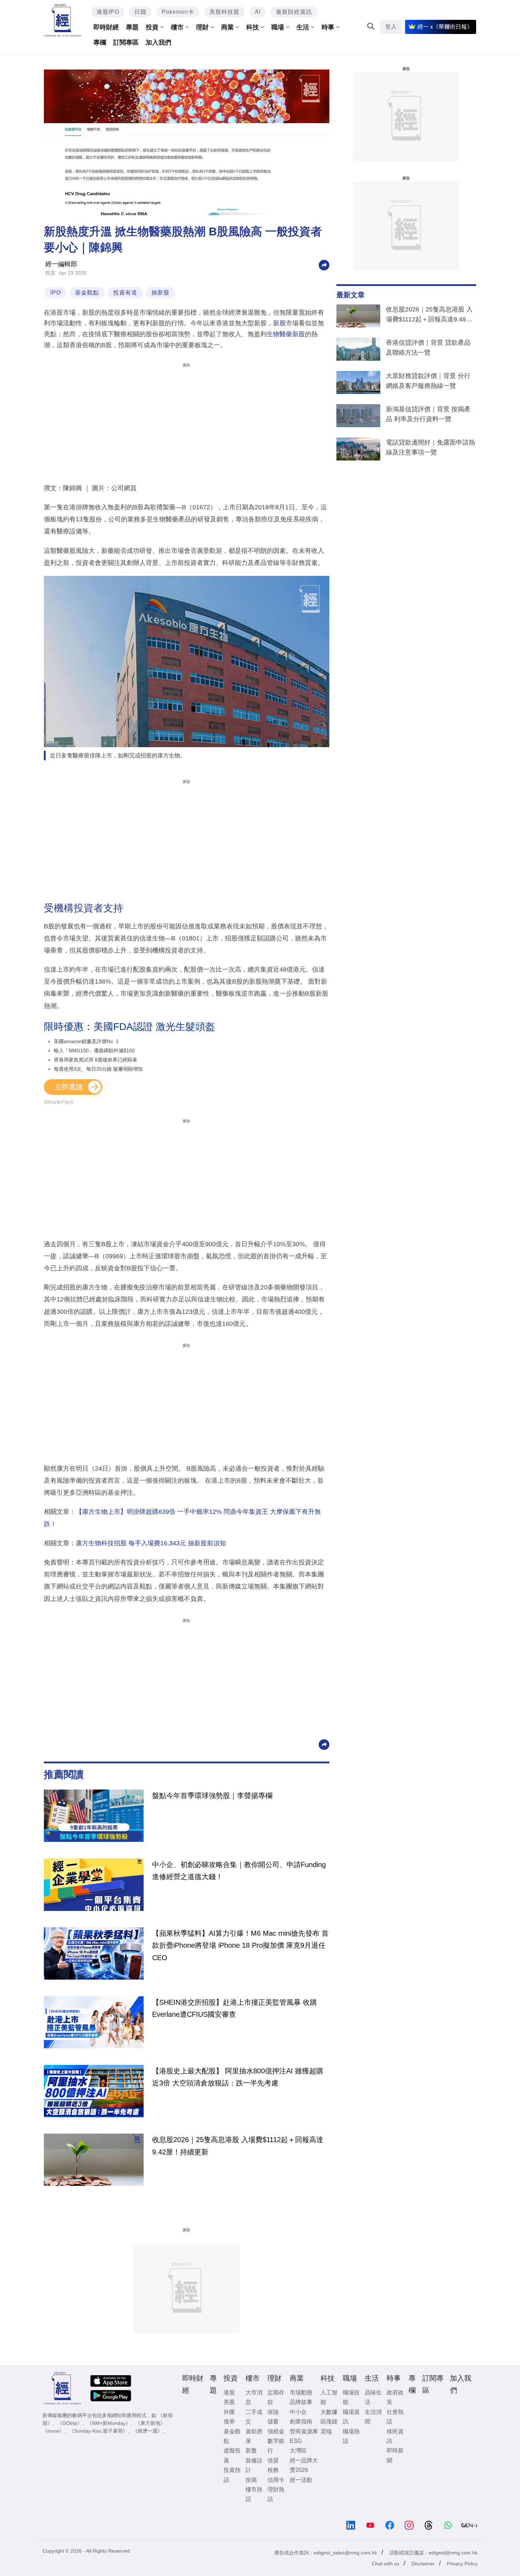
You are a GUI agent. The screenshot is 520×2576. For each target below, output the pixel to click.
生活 (303, 27)
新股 (279, 323)
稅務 (273, 2470)
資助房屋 (254, 2436)
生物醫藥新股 (286, 334)
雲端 (326, 2431)
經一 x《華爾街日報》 (445, 27)
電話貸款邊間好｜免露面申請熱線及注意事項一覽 (431, 447)
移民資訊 (395, 2436)
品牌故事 (301, 2402)
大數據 (329, 2412)
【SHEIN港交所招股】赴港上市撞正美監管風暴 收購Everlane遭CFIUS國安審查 (235, 2008)
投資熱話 (232, 2475)
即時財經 (106, 27)
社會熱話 (395, 2417)
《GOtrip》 (70, 2423)
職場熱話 (351, 2436)
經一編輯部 (61, 264)
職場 (278, 27)
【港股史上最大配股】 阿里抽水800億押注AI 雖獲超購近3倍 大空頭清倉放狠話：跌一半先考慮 (238, 2077)
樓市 (177, 27)
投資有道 (125, 293)
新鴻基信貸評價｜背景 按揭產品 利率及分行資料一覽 (428, 414)
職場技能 (351, 2397)
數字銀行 (276, 2446)
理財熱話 (276, 2494)
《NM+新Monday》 (109, 2423)
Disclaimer (423, 2564)
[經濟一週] (63, 20)
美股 (229, 2402)
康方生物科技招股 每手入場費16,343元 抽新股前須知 (151, 1543)
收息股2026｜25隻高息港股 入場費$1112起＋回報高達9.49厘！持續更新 (429, 316)
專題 (132, 27)
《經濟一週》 (148, 2431)
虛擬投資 (232, 2455)
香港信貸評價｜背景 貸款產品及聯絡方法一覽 (428, 348)
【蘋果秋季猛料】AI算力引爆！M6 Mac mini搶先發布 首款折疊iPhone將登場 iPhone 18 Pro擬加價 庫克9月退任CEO (240, 1945)
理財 (202, 27)
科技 (253, 27)
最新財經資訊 (294, 12)
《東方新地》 (150, 2423)
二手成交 (254, 2417)
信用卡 (276, 2480)
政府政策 (395, 2397)
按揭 (251, 2480)
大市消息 (254, 2397)
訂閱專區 (126, 42)
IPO (56, 293)
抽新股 (160, 293)
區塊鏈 (329, 2422)
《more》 (53, 2431)
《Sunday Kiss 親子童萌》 (98, 2431)
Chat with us (386, 2564)
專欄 (100, 42)
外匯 (229, 2412)
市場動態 (301, 2392)
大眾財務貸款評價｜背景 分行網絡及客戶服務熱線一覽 (428, 381)
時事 (328, 27)
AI (258, 12)
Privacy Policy (462, 2564)
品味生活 (373, 2397)
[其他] (324, 265)
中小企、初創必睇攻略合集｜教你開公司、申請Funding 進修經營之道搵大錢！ (239, 1871)
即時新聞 (395, 2455)
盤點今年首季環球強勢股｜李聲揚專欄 (212, 1796)
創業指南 (301, 2422)
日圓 (140, 12)
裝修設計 (254, 2465)
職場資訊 (351, 2417)
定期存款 (276, 2397)
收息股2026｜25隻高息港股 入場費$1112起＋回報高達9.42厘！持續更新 (238, 2146)
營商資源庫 (304, 2431)
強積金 (276, 2431)
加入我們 (158, 42)
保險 (273, 2412)
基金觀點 (87, 293)
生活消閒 (373, 2417)
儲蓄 (273, 2422)
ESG (296, 2441)
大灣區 (298, 2451)
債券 (229, 2422)
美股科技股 (224, 12)
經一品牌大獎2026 (304, 2465)
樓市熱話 (254, 2494)
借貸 (273, 2460)
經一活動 (301, 2480)
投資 (152, 27)
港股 (229, 2392)
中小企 (298, 2412)
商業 (227, 27)
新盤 (251, 2451)
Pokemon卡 (178, 12)
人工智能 (329, 2397)
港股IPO (108, 12)
